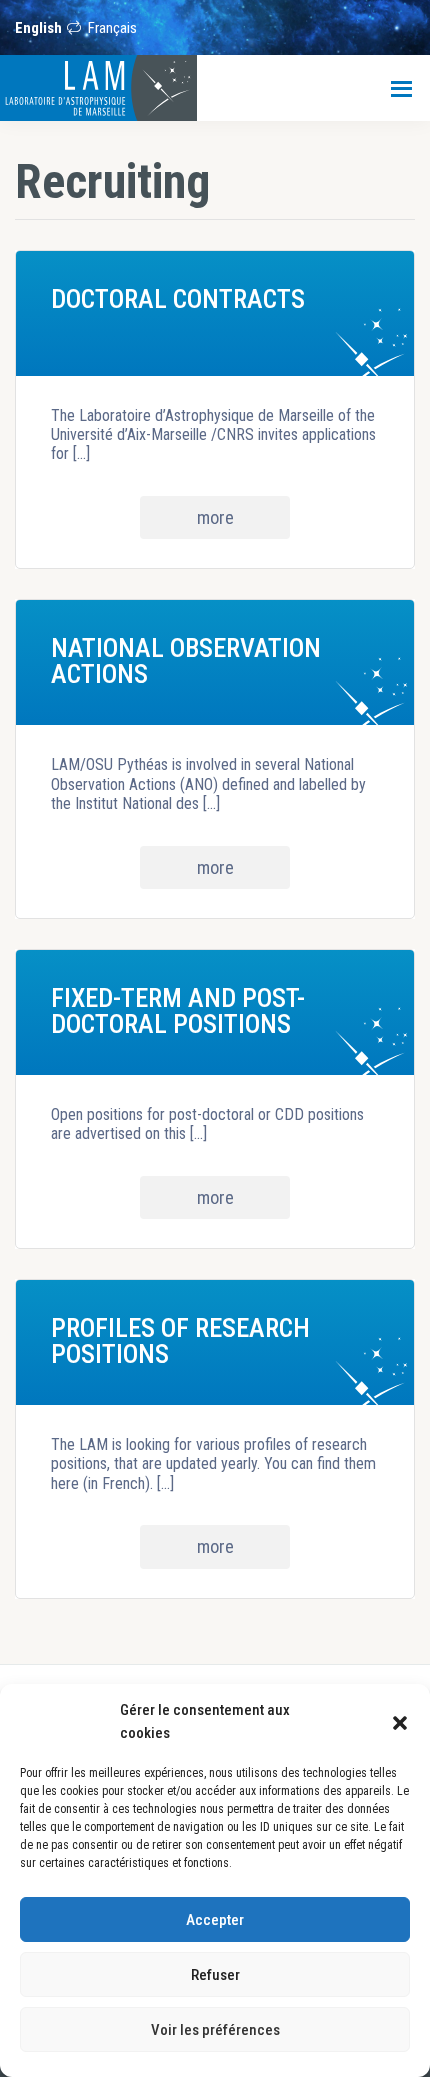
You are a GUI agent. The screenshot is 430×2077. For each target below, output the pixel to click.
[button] (400, 1722)
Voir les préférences (215, 2030)
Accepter (215, 1920)
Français (112, 28)
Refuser (215, 1975)
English (38, 28)
